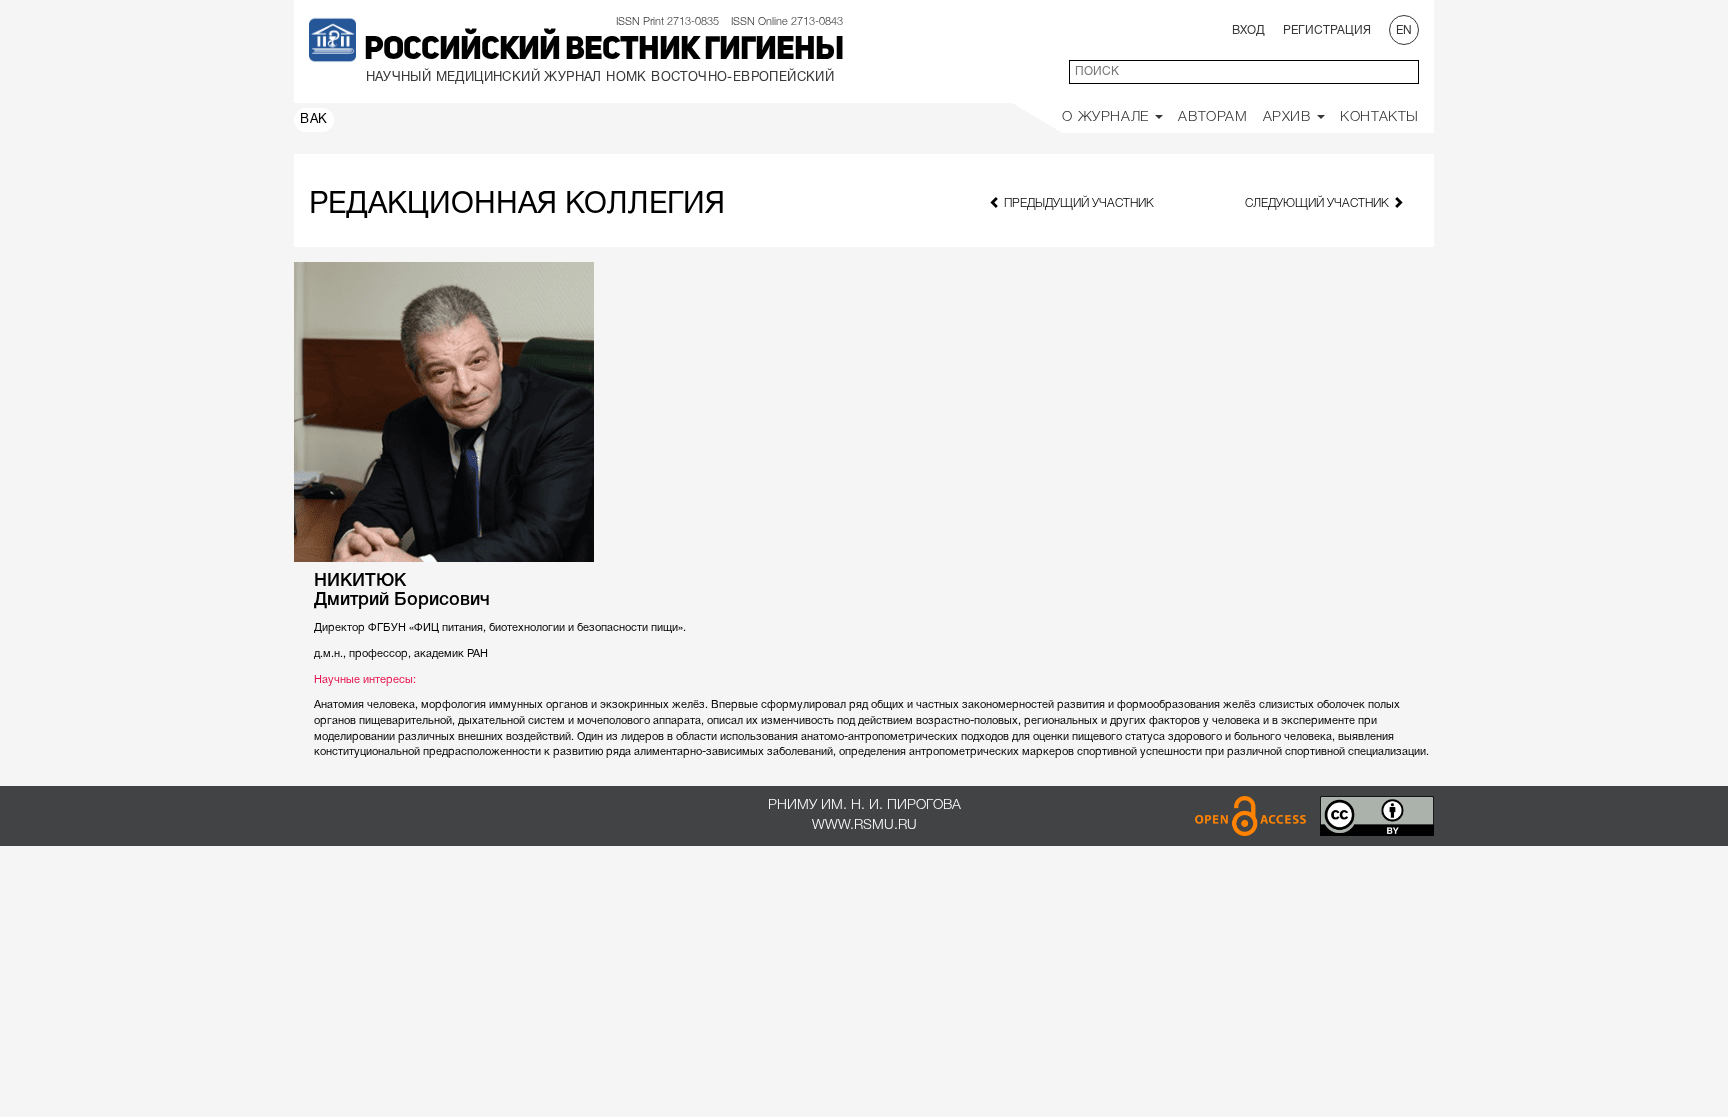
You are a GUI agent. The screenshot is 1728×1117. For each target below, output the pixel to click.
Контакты (1379, 117)
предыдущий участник (1077, 203)
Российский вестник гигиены (603, 51)
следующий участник (1318, 203)
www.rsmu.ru (864, 825)
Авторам (1212, 117)
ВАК (314, 120)
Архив (1289, 117)
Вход (1248, 30)
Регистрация (1327, 30)
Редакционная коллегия (517, 205)
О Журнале (1107, 117)
